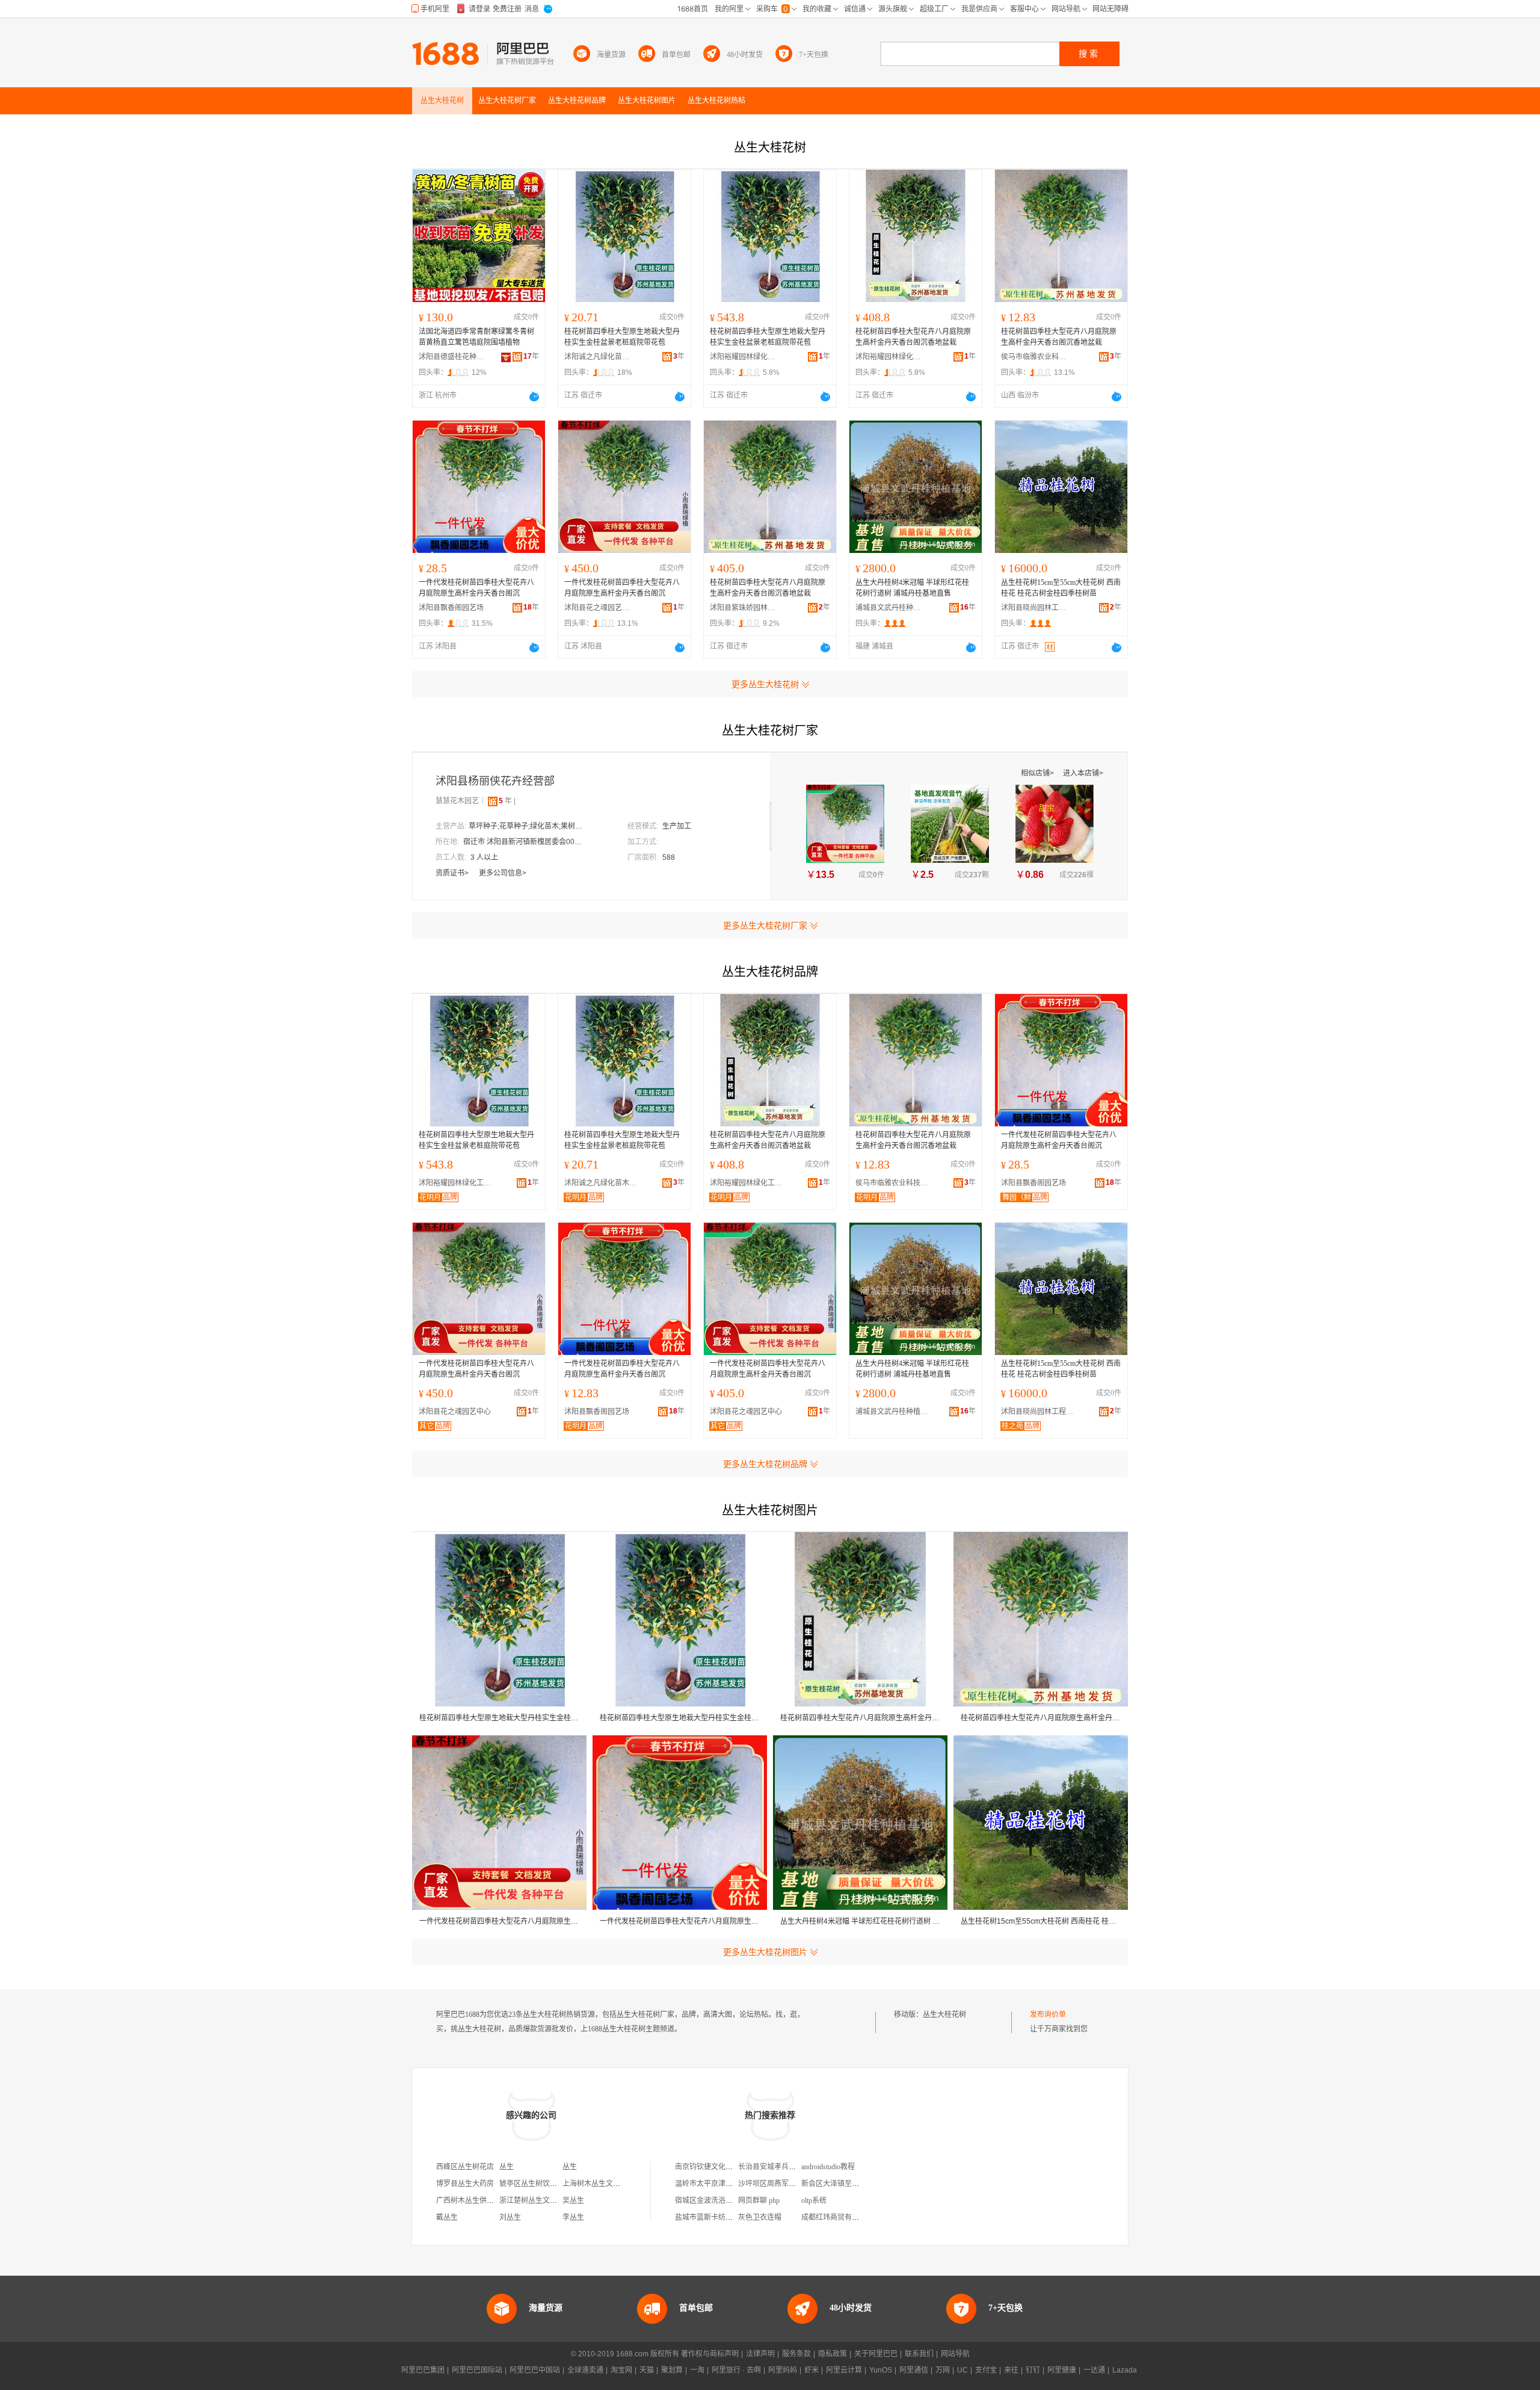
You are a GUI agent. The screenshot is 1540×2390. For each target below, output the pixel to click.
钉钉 (1033, 2370)
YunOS (881, 2370)
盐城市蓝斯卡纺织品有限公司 (722, 2217)
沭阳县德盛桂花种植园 (452, 357)
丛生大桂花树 (944, 2015)
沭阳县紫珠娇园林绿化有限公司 (743, 608)
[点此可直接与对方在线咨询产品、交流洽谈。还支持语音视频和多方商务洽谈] (534, 397)
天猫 (647, 2370)
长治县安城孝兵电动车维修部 (785, 2167)
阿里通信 (914, 2370)
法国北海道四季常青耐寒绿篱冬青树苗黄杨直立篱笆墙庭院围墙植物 (476, 337)
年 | (507, 801)
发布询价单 (1048, 2015)
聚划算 (672, 2370)
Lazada (1125, 2370)
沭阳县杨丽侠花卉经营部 (495, 781)
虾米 (812, 2370)
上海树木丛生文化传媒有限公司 (613, 2184)
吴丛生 (573, 2200)
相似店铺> (1038, 773)
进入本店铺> (1083, 773)
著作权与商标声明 (710, 2354)
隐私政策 (833, 2354)
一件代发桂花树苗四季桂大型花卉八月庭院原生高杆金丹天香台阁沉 (476, 588)
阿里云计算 (844, 2370)
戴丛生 (447, 2217)
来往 (1011, 2370)
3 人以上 (484, 857)
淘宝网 (621, 2370)
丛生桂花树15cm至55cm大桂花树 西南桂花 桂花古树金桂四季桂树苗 (1061, 588)
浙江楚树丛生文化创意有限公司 (550, 2200)
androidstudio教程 (828, 2167)
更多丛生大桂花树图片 (765, 1952)
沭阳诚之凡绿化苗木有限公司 (597, 357)
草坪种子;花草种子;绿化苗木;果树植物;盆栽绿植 (529, 826)
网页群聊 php (759, 2200)
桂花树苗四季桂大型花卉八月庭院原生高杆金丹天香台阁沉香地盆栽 (913, 337)
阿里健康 (1062, 2370)
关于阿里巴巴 (876, 2354)
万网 (943, 2370)
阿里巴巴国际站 (477, 2370)
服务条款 (796, 2354)
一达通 (1094, 2370)
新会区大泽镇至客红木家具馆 (848, 2184)
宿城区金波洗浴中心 (707, 2200)
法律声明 (760, 2354)
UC (962, 2370)
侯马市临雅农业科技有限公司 (1034, 357)
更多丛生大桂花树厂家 (765, 925)
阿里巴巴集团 (423, 2370)
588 (669, 857)
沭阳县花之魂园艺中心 (597, 608)
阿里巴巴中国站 (535, 2370)
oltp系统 (814, 2200)
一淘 (697, 2370)
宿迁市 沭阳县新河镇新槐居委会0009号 (523, 842)
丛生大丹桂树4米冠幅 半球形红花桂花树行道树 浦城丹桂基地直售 (912, 588)
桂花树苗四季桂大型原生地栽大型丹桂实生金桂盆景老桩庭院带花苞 (622, 337)
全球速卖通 (585, 2370)
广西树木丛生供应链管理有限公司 (490, 2200)
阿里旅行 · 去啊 (736, 2370)
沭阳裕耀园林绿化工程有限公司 (743, 357)
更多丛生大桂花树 (765, 684)
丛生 (507, 2167)
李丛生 (573, 2217)
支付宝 (986, 2370)
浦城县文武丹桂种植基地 (889, 608)
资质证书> (453, 873)
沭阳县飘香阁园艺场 (451, 608)
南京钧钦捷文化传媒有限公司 (722, 2167)
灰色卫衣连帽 (760, 2217)
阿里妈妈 (783, 2370)
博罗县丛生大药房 (465, 2184)
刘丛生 (510, 2217)
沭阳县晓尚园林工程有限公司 (1034, 608)
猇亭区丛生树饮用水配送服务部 (550, 2184)
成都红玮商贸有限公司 (837, 2217)
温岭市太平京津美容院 (711, 2184)
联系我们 (919, 2354)
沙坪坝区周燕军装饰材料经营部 (789, 2184)
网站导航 (955, 2354)
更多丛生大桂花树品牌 (765, 1464)
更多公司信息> (503, 873)
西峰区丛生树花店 (465, 2167)
